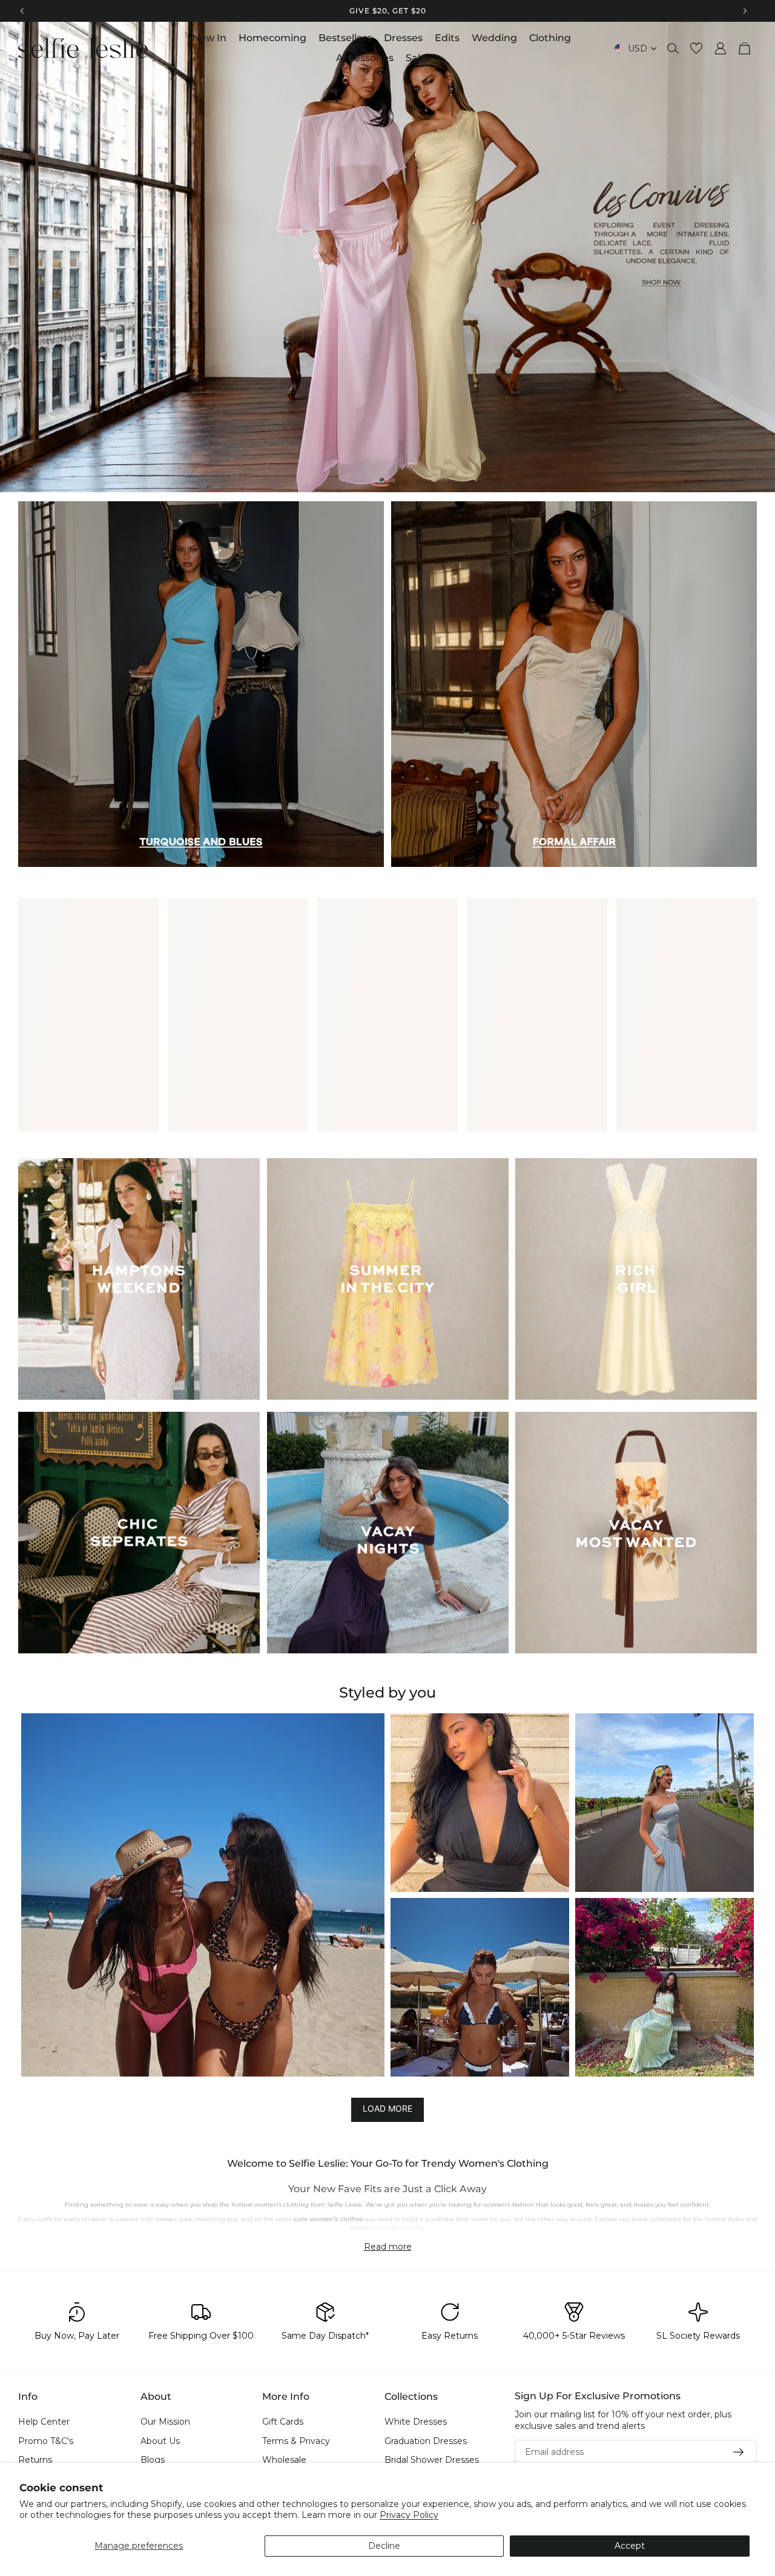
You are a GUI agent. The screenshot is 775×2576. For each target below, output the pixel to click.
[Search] (673, 48)
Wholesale (284, 2460)
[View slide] (387, 257)
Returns (35, 2460)
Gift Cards (283, 2422)
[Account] (721, 48)
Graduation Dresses (426, 2440)
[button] (203, 1895)
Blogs (153, 2460)
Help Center (44, 2422)
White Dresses (416, 2422)
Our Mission (165, 2422)
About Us (160, 2440)
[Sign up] (739, 2452)
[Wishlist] (696, 48)
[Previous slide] (19, 257)
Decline (384, 2546)
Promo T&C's (46, 2440)
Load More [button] (387, 2108)
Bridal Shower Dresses (432, 2460)
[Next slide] (756, 257)
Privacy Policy (409, 2515)
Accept (630, 2546)
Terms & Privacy (296, 2440)
